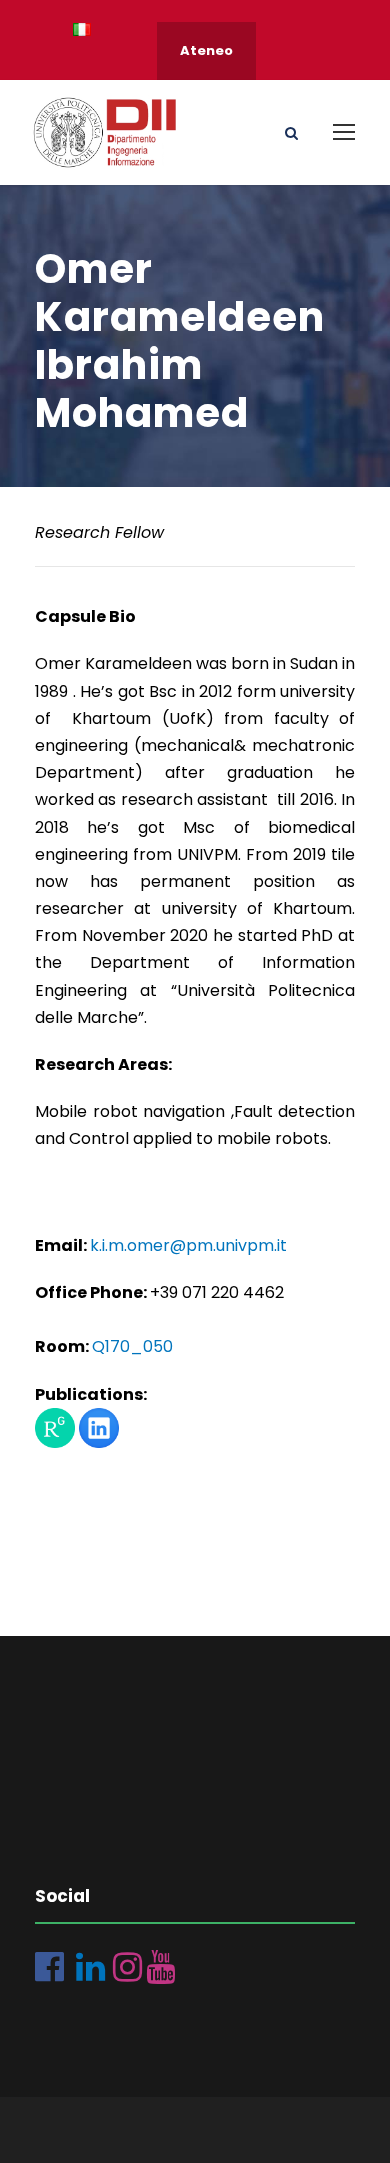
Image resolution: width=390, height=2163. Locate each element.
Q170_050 (132, 1346)
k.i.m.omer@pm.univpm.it (188, 1245)
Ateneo (206, 50)
